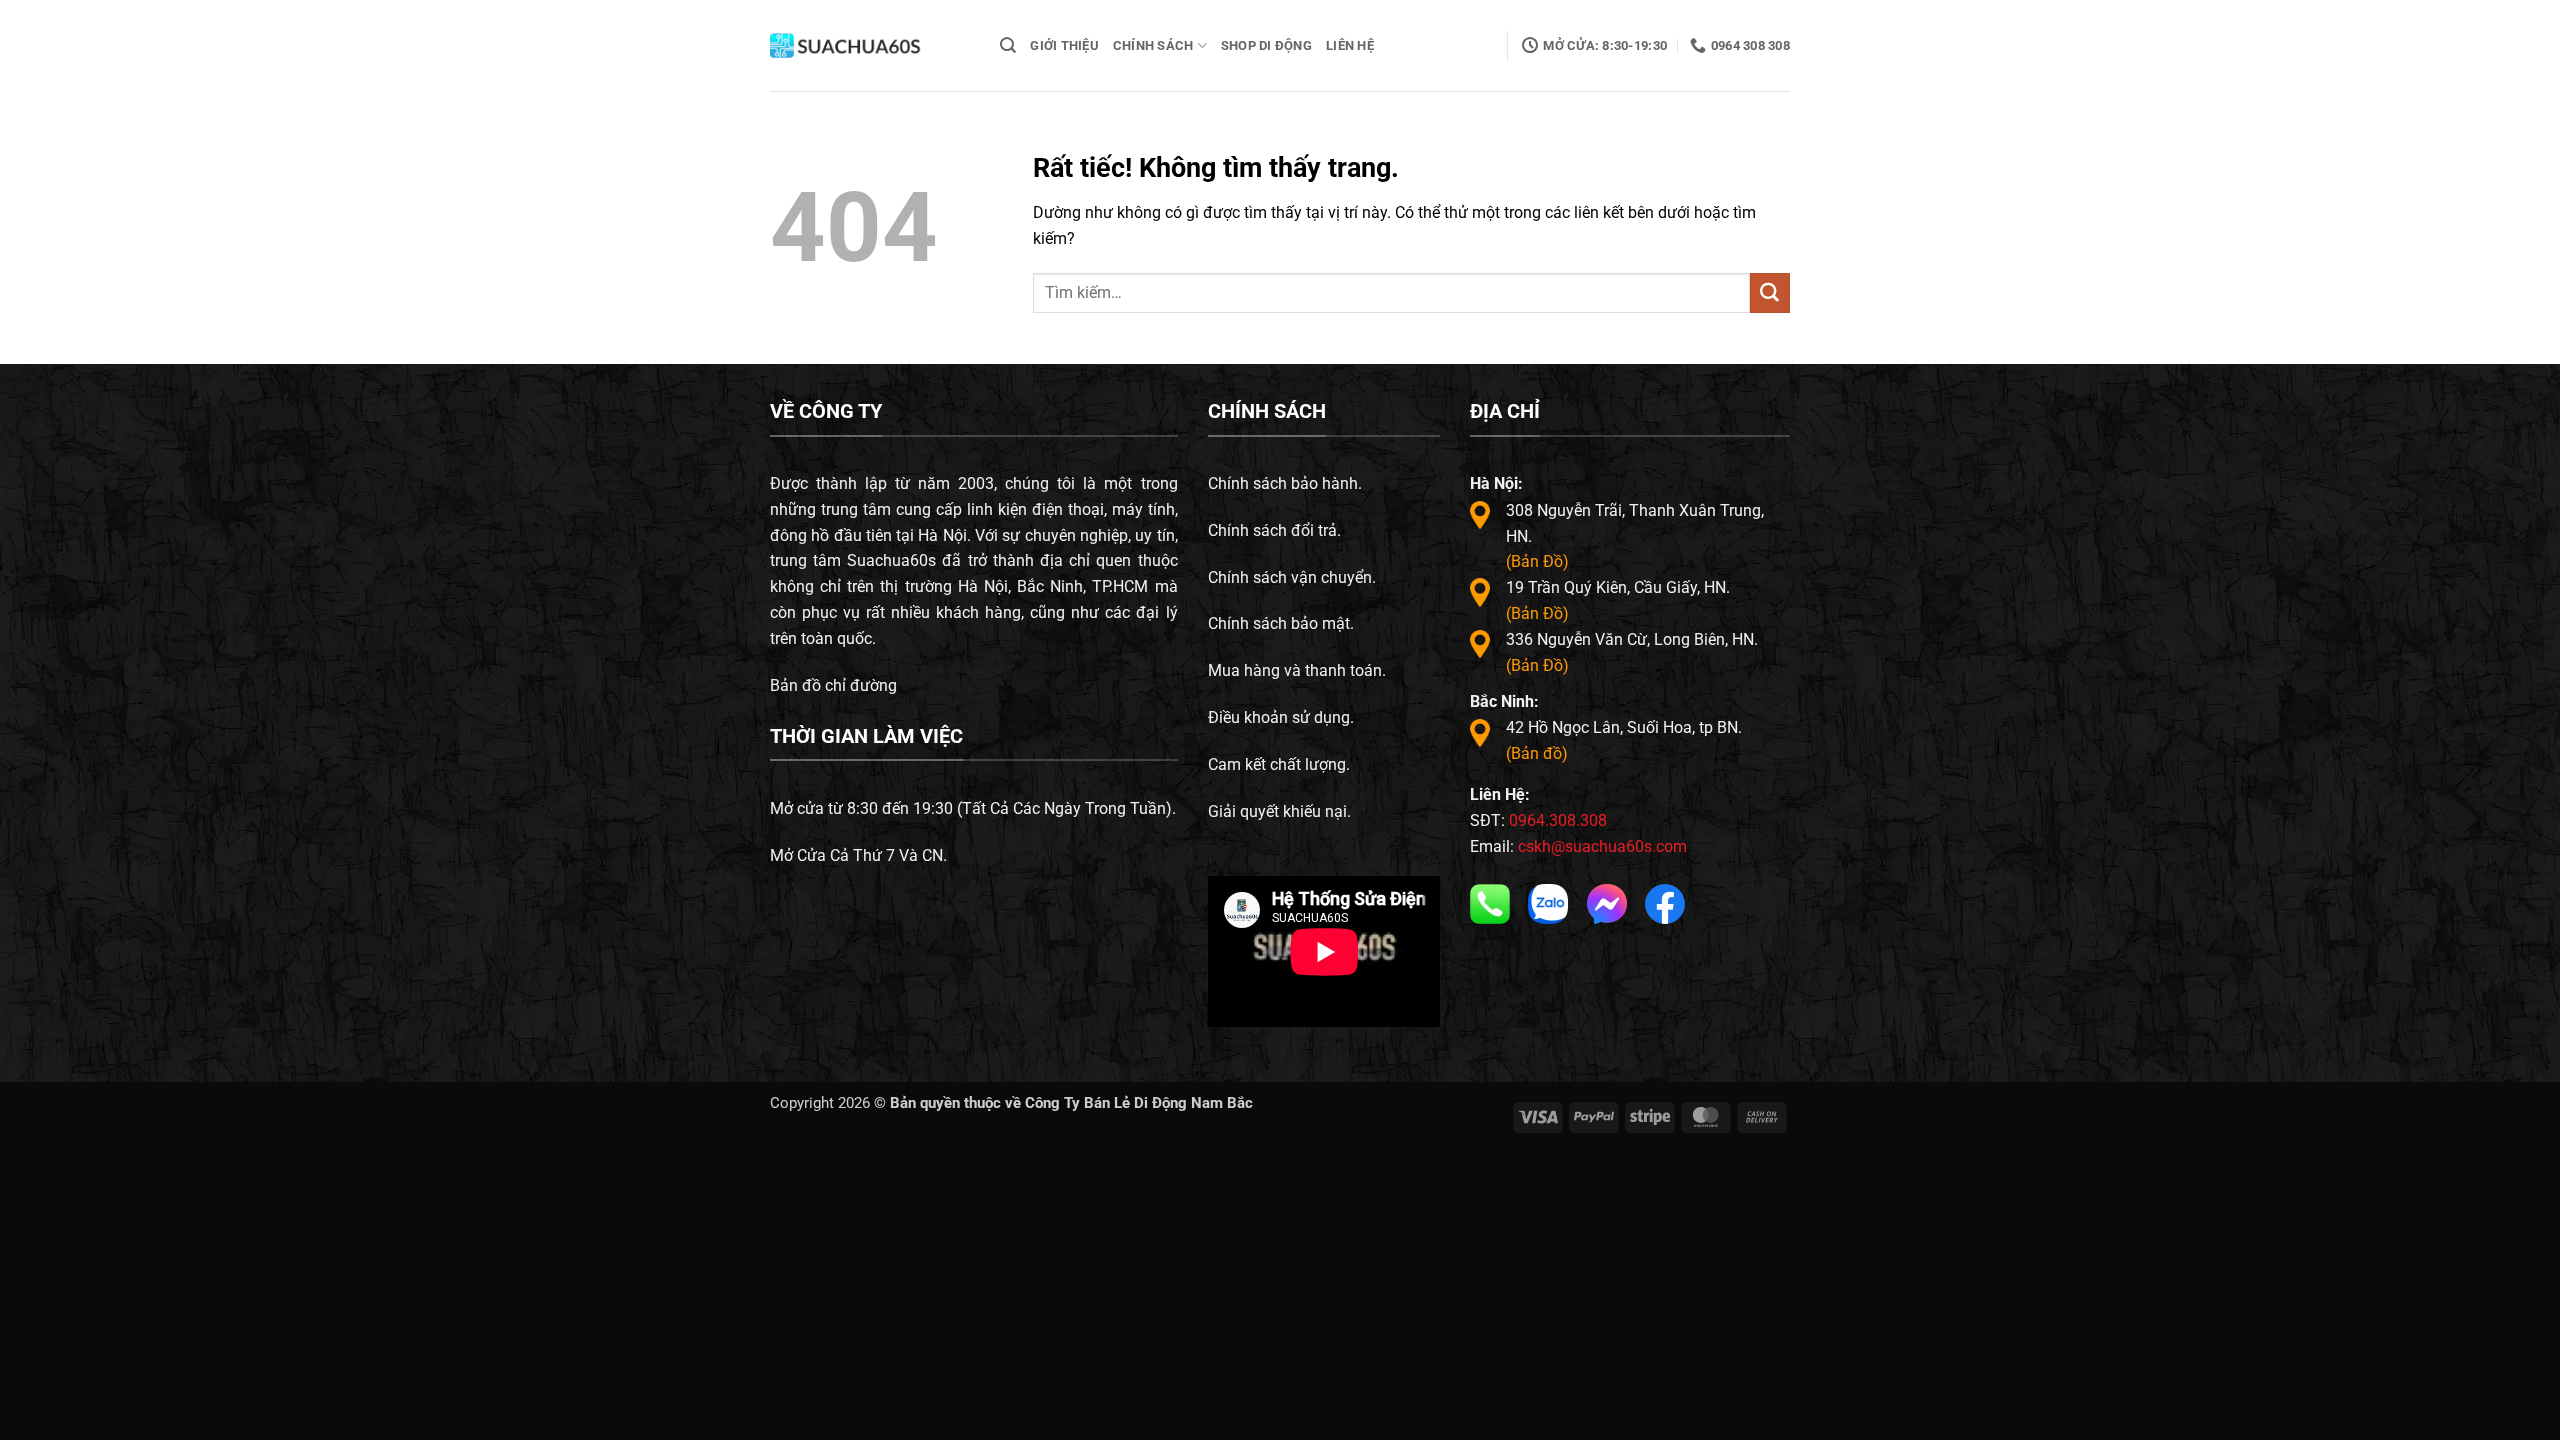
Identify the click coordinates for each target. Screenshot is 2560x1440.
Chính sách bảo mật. (1281, 623)
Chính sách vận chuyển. (1292, 577)
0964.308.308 (1558, 820)
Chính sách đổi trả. (1274, 530)
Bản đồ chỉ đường (833, 685)
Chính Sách (1153, 45)
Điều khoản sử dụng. (1281, 717)
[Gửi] (1770, 293)
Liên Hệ (1350, 45)
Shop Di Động (1266, 45)
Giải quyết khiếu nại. (1279, 811)
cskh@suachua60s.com (1602, 846)
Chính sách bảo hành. (1285, 483)
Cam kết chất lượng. (1279, 764)
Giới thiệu (1064, 45)
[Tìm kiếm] (1008, 45)
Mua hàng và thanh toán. (1297, 670)
